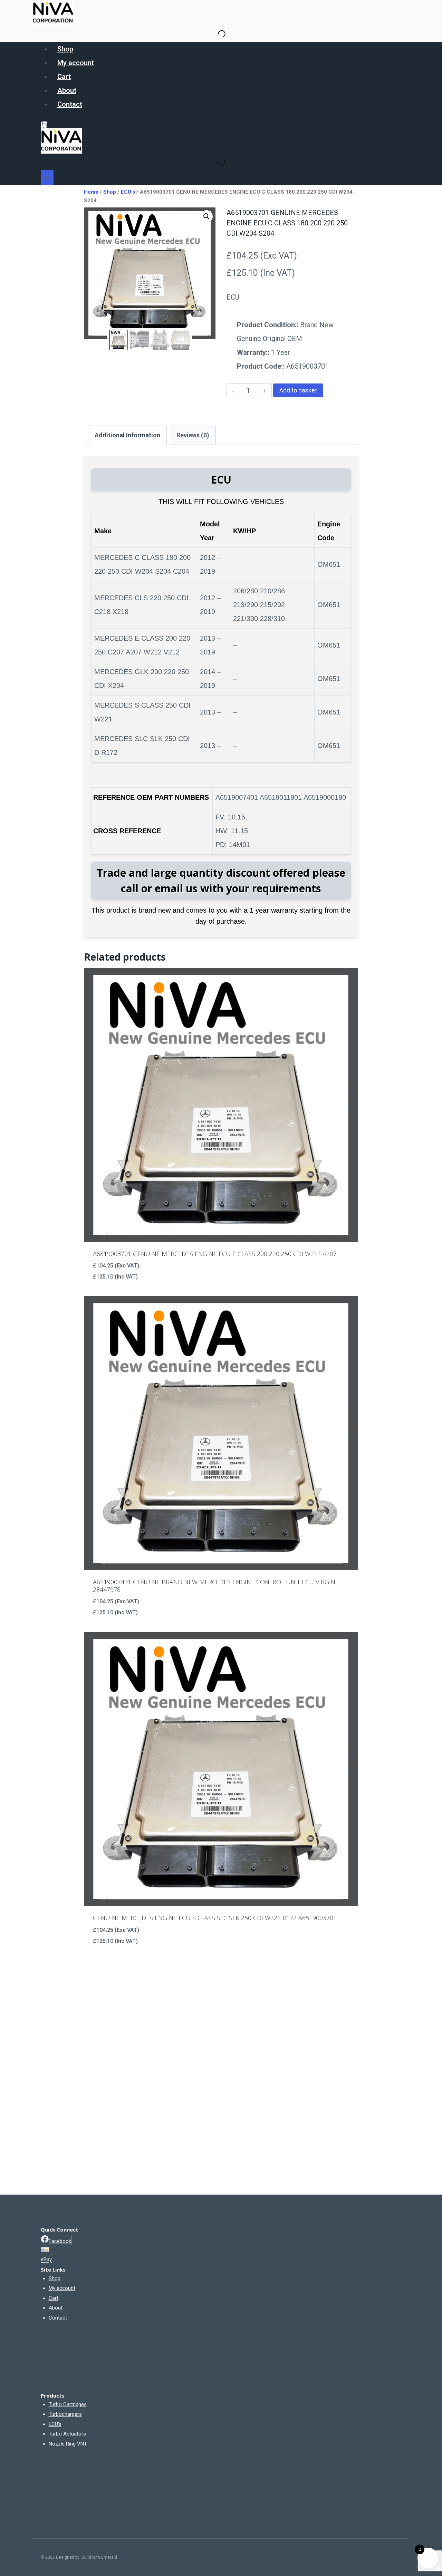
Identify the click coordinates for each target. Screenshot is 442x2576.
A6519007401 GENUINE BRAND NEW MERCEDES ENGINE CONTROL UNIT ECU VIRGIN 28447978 (214, 1586)
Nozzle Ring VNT (68, 2444)
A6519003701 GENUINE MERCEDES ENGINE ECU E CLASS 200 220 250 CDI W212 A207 (215, 1254)
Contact (70, 104)
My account (76, 63)
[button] (206, 216)
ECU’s (55, 2424)
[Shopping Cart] (44, 125)
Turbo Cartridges (68, 2404)
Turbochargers (65, 2414)
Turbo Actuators (67, 2434)
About (67, 90)
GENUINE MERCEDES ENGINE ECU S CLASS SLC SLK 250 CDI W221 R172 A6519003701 (215, 1918)
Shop (65, 49)
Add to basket (298, 390)
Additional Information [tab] (127, 435)
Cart (64, 77)
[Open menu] (47, 178)
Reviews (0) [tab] (193, 435)
